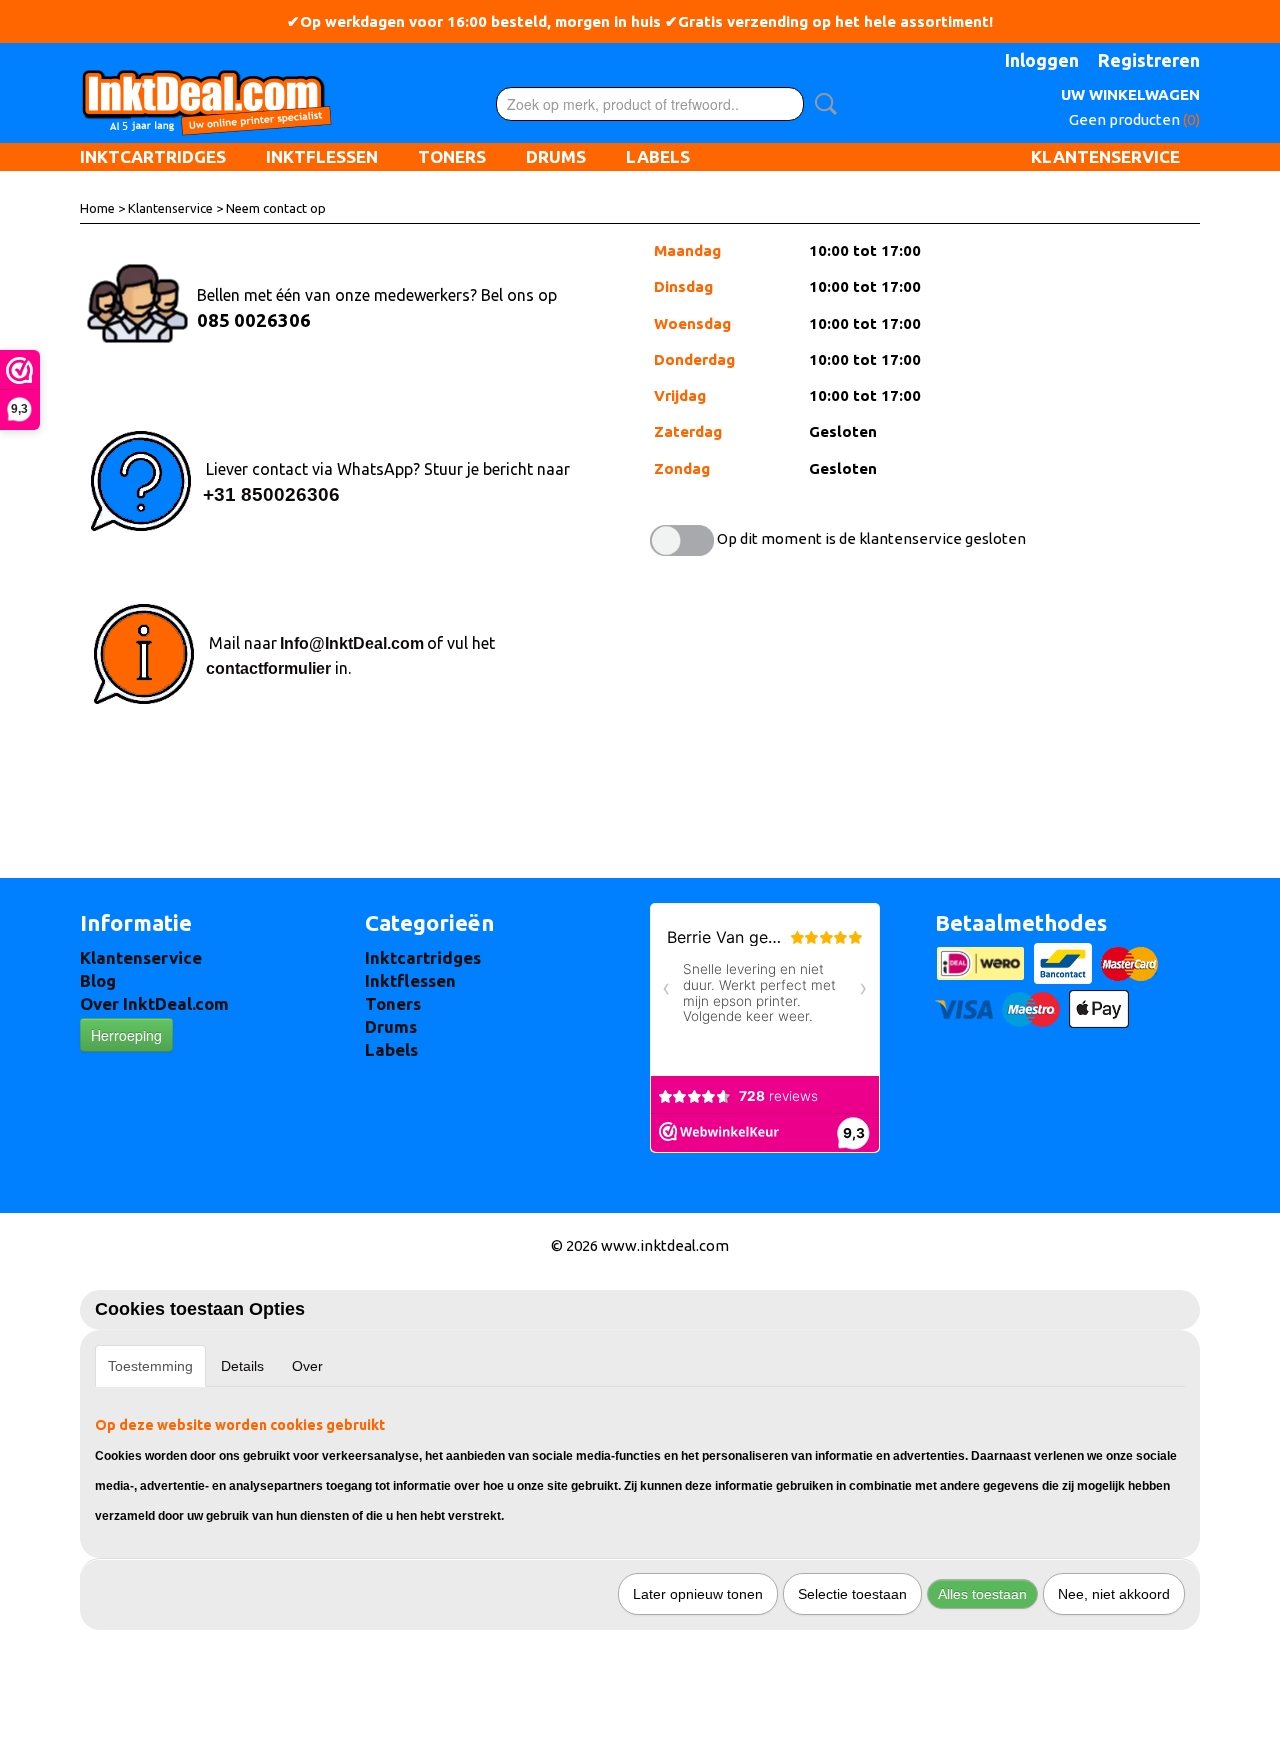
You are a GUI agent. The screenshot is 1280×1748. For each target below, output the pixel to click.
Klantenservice (1105, 156)
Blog (98, 980)
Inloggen (1042, 60)
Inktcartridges (153, 156)
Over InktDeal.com (154, 1003)
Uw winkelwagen (1130, 94)
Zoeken (822, 104)
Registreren (1149, 60)
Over (307, 1366)
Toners (452, 156)
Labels (658, 156)
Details (242, 1366)
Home (97, 208)
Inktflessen (322, 156)
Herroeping (126, 1035)
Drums (556, 156)
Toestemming (150, 1366)
